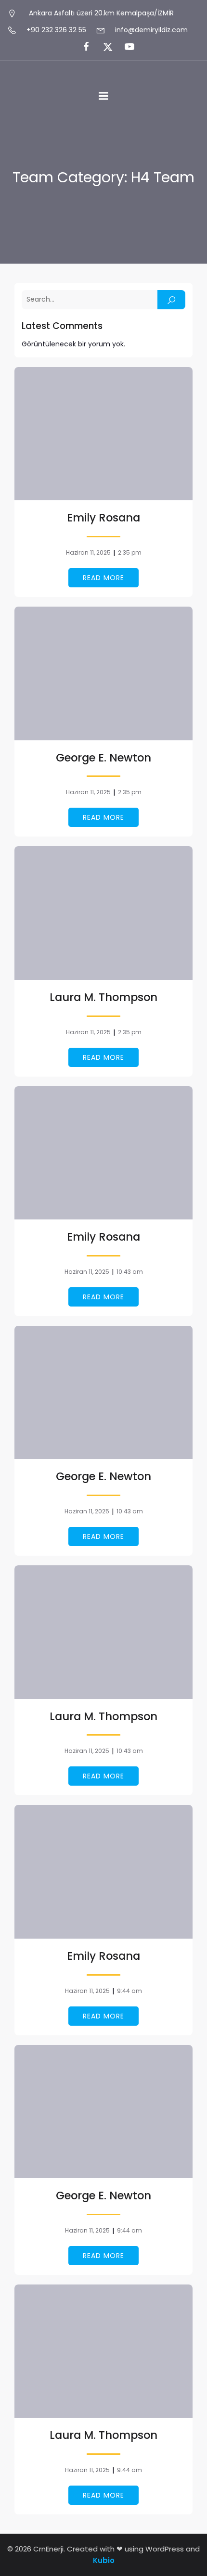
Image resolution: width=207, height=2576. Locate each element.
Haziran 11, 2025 (88, 552)
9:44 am (129, 1991)
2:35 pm (130, 552)
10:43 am (130, 1272)
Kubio (104, 2560)
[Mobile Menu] (103, 96)
